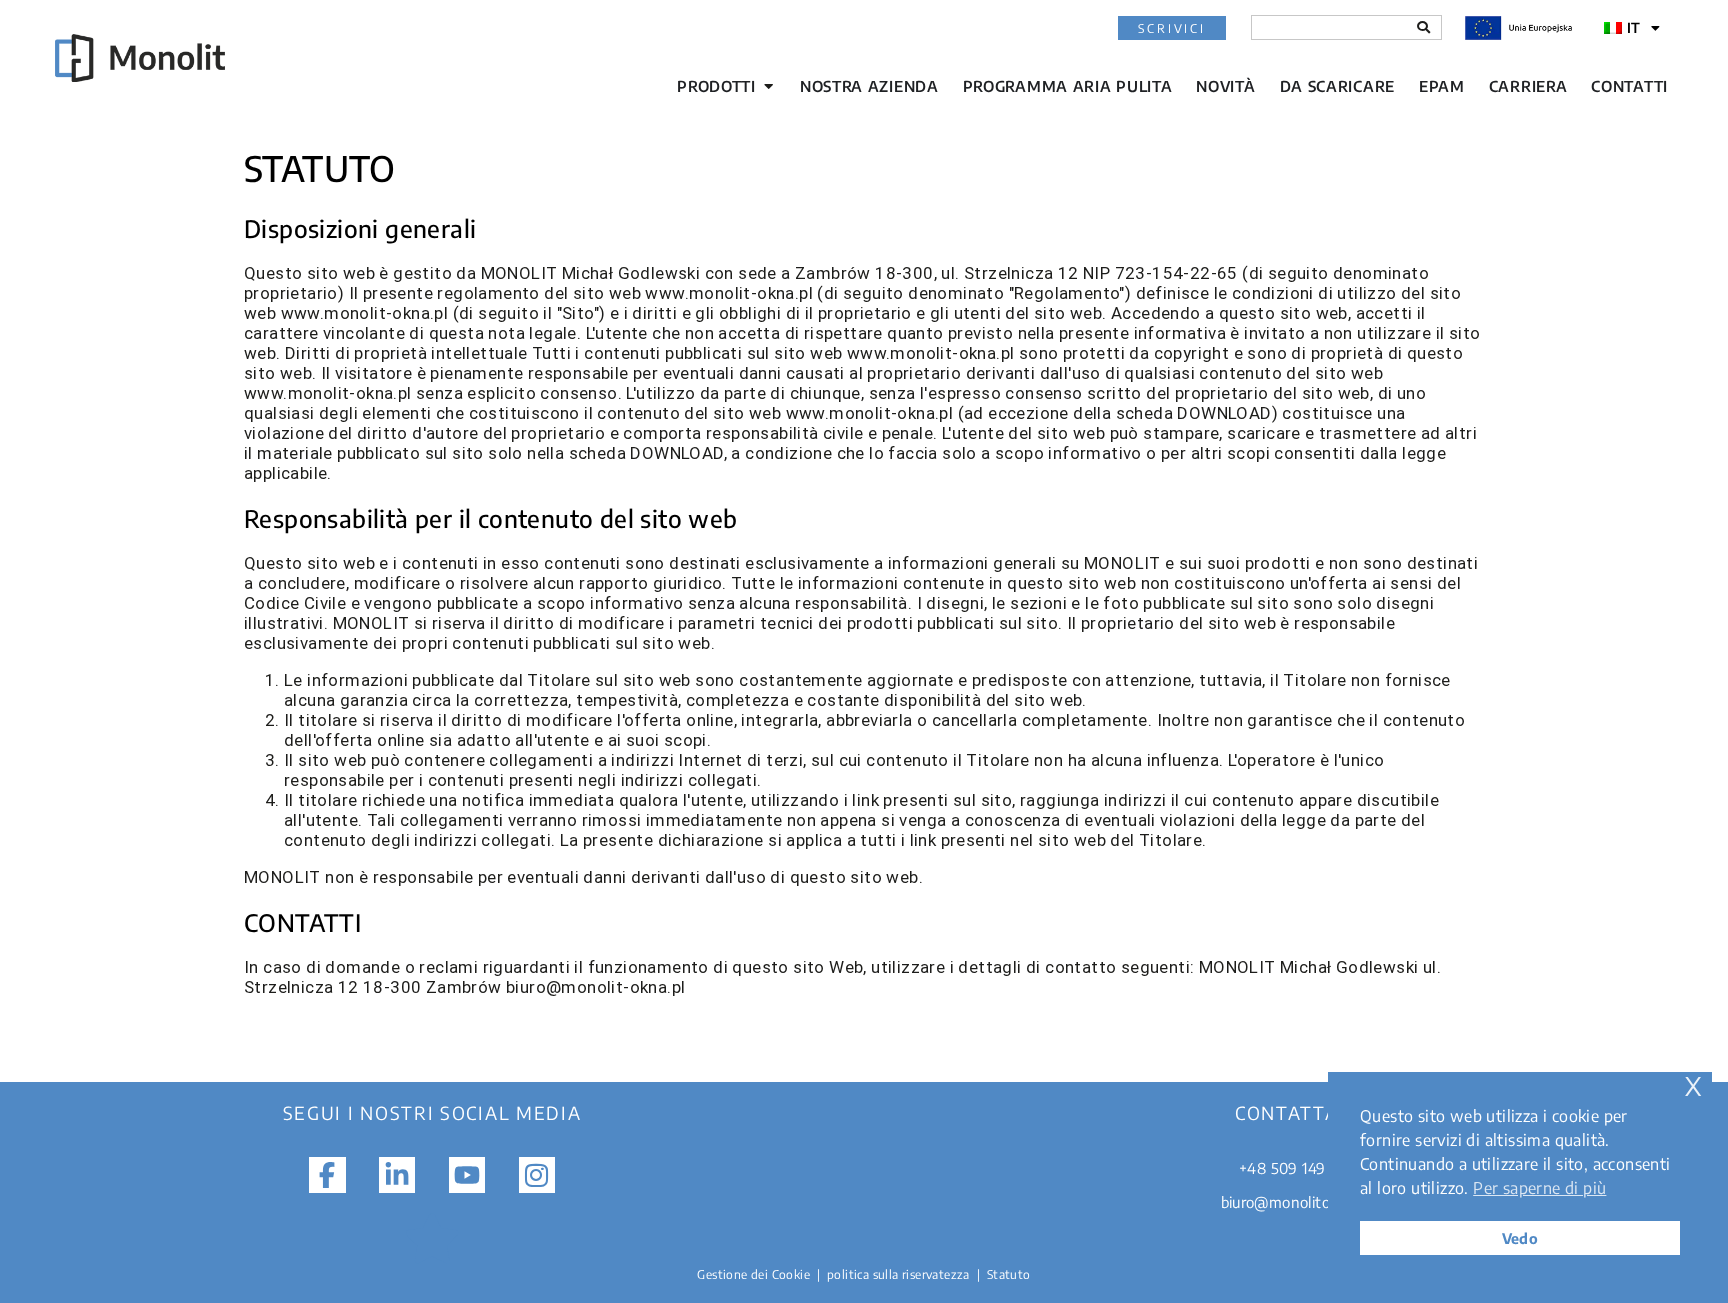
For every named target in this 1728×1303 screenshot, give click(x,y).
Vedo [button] (1520, 1238)
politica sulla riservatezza (898, 1274)
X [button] (1693, 1086)
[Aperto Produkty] (768, 86)
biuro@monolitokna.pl (1296, 1202)
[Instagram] (537, 1175)
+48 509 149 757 (1296, 1168)
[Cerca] (1423, 27)
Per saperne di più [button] (1539, 1188)
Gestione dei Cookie (753, 1274)
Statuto (1009, 1274)
